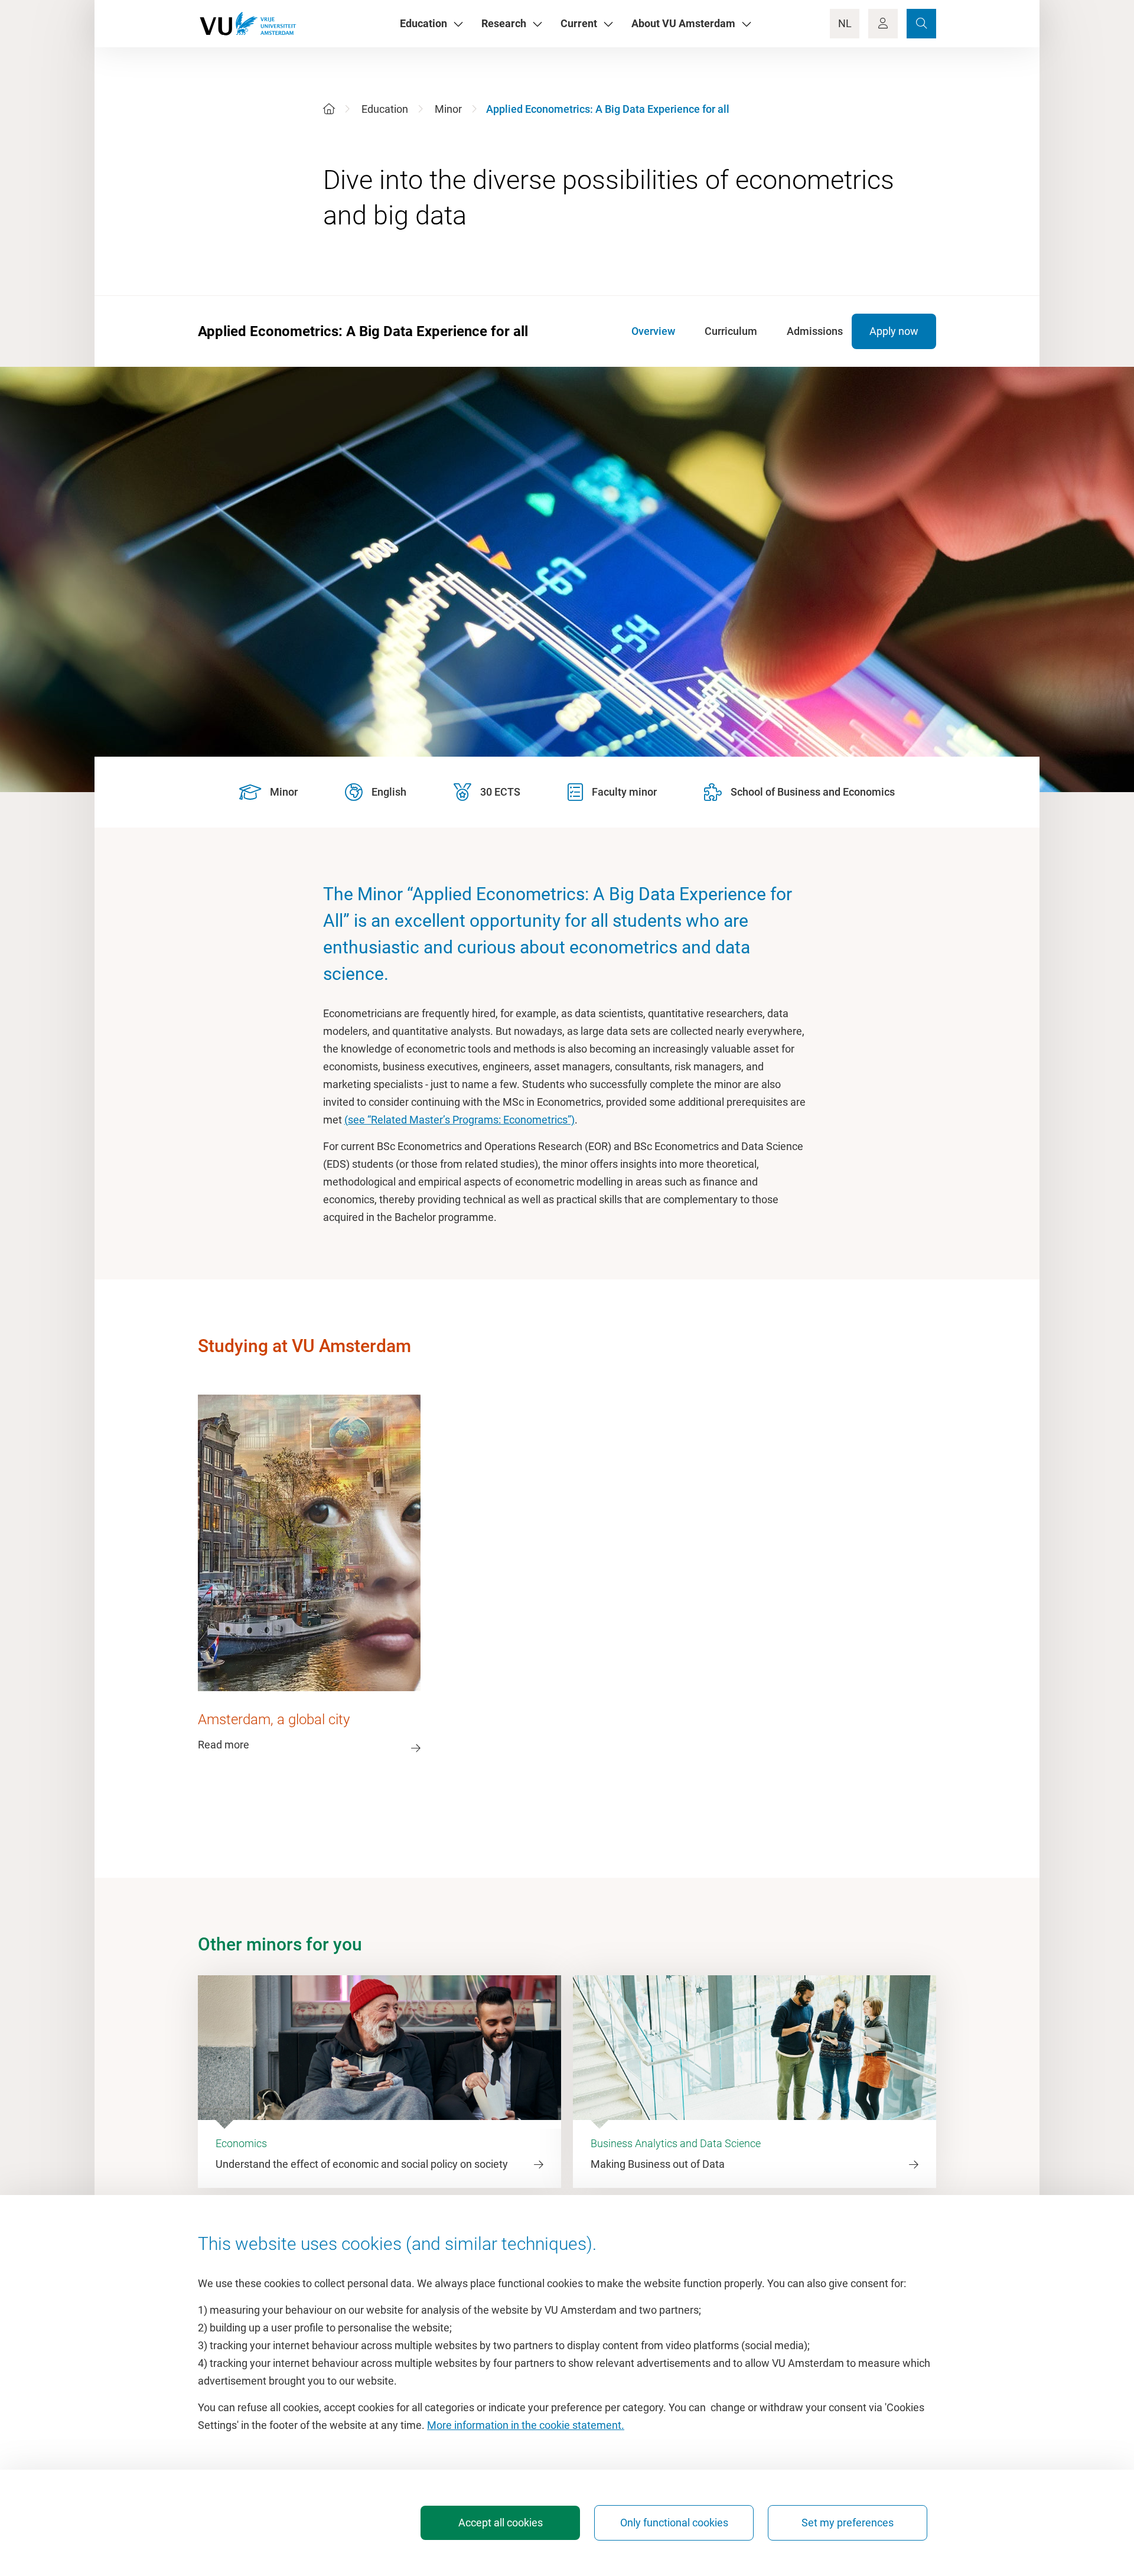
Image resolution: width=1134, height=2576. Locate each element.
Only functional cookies (674, 2523)
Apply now (894, 331)
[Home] (329, 109)
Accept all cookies (501, 2523)
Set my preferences (848, 2523)
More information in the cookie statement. (526, 2425)
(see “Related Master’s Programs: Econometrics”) (460, 1120)
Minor (448, 109)
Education (385, 109)
